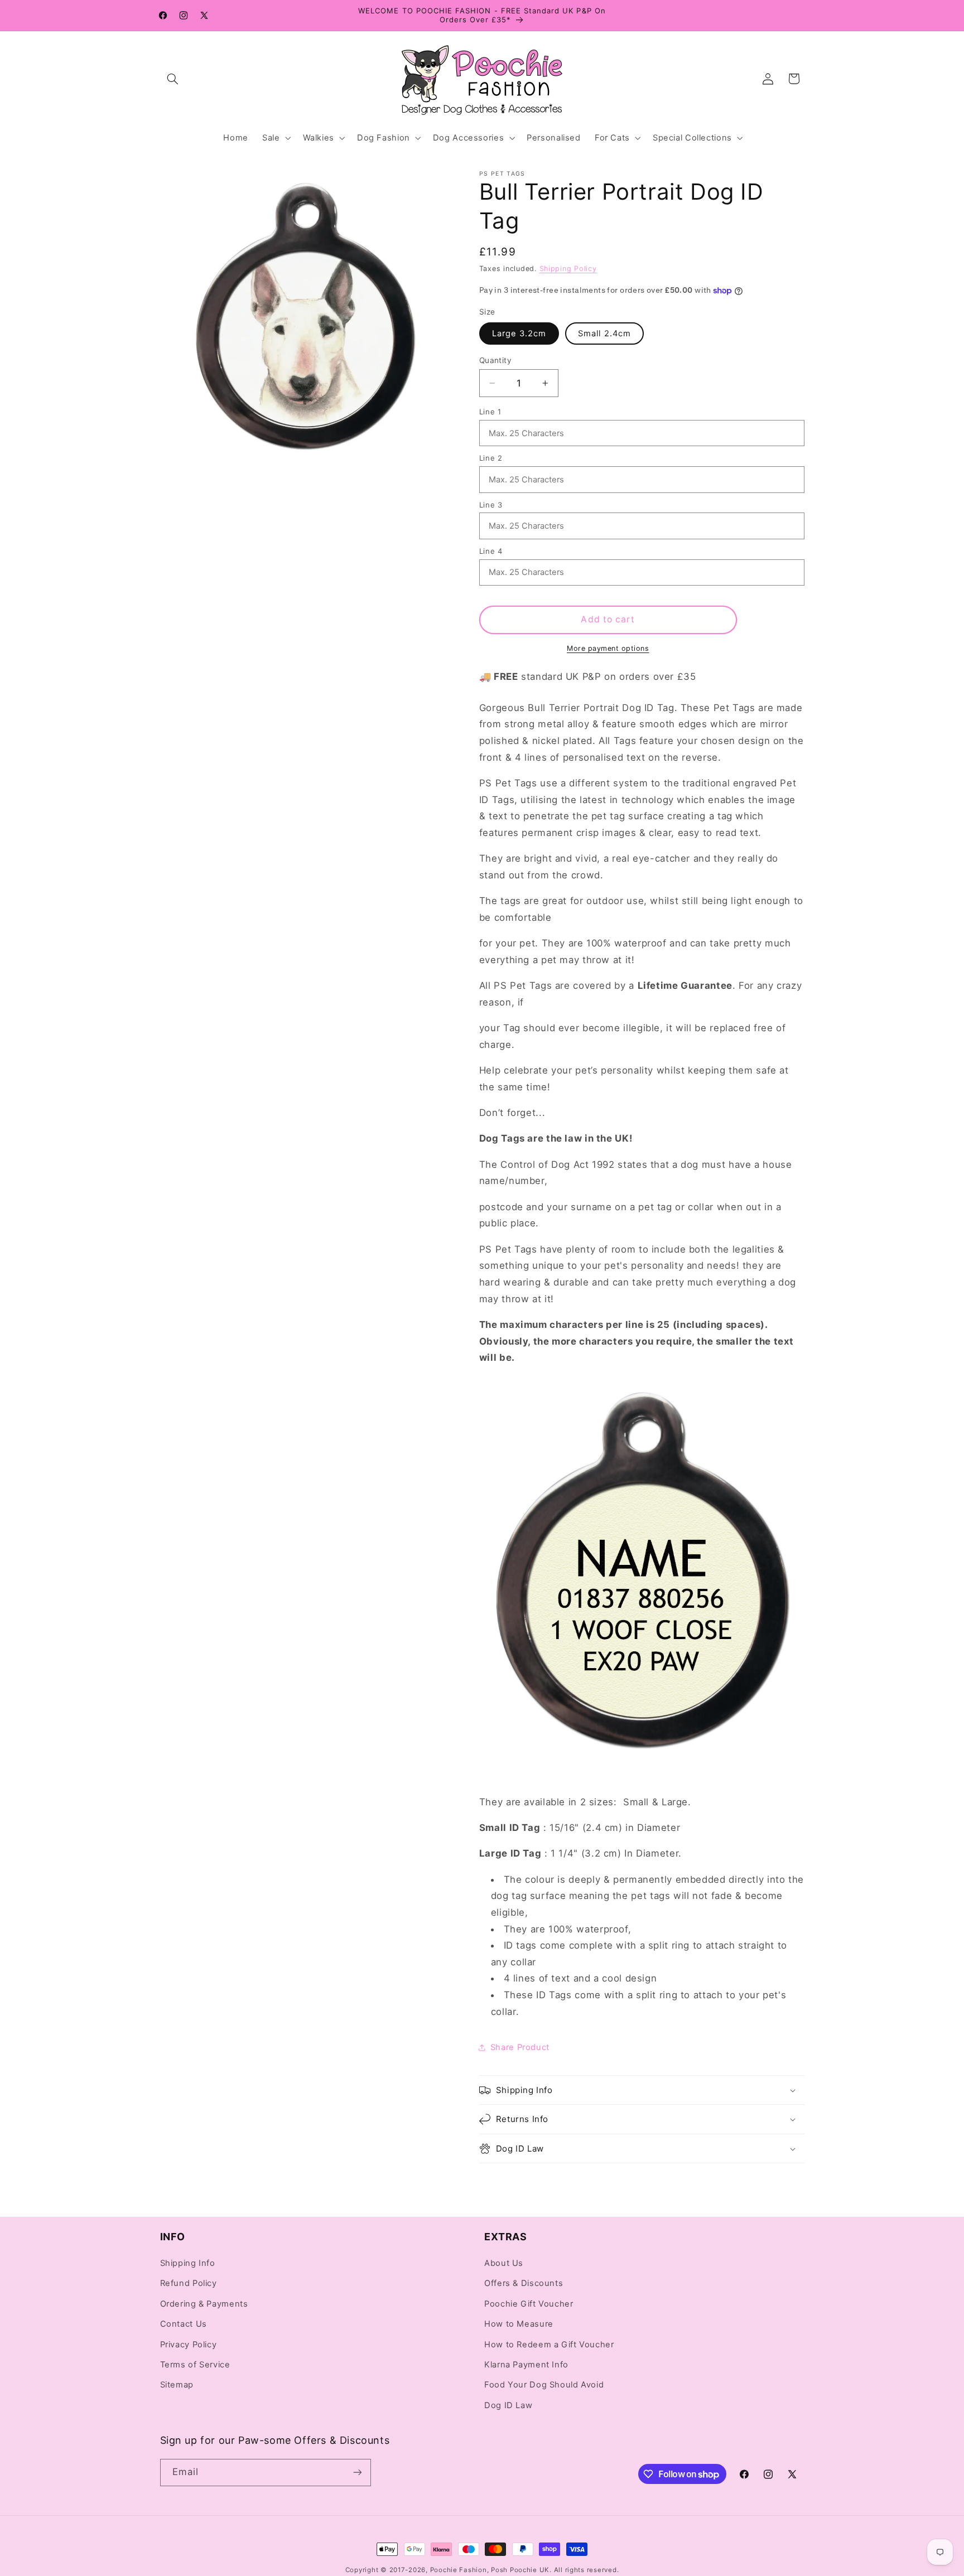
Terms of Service (195, 2365)
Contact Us (184, 2324)
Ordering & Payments (204, 2304)
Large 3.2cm (519, 334)
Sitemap (177, 2385)
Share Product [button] (520, 2047)
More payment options (608, 648)
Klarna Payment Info (526, 2365)
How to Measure (519, 2324)
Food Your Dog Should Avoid (544, 2385)
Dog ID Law (508, 2406)
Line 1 (490, 412)
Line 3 (491, 505)
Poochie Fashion (459, 2570)
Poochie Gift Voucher (529, 2304)
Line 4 (491, 551)
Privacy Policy (189, 2345)
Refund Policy (189, 2284)
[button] (173, 79)
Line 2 (491, 458)
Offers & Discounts (524, 2284)
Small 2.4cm (604, 334)
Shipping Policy (568, 269)
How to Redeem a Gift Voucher (549, 2345)
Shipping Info (188, 2264)
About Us (504, 2264)
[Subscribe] (357, 2473)
